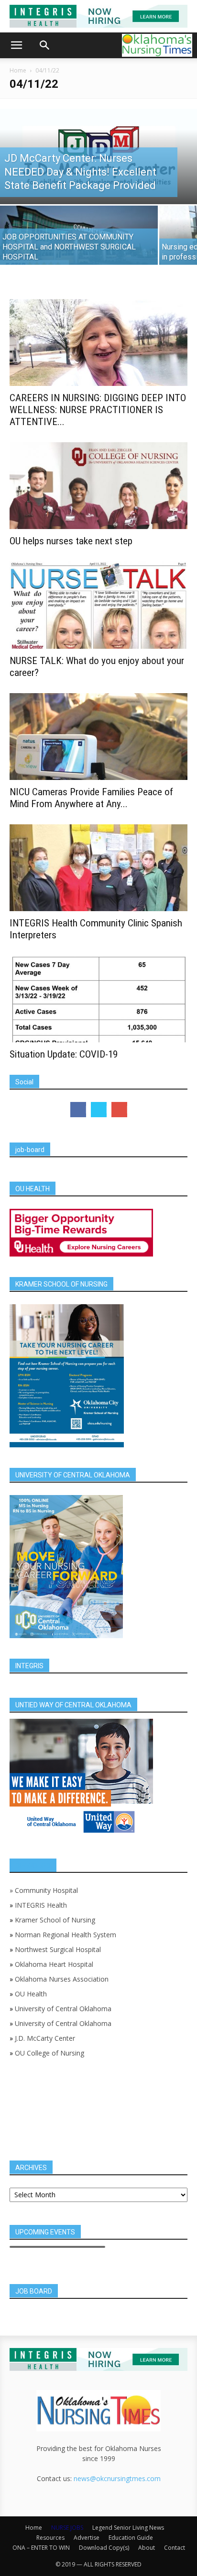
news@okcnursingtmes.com (117, 2478)
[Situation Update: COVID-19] (98, 999)
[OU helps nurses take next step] (98, 486)
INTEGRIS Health (41, 1905)
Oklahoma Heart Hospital (54, 1964)
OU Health (31, 1994)
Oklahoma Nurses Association (62, 1979)
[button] (16, 45)
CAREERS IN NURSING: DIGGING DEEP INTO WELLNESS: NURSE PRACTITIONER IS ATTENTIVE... (98, 410)
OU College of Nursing (49, 2053)
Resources (50, 2538)
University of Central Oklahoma (63, 2009)
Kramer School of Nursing (55, 1920)
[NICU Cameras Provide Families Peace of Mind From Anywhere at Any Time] (98, 737)
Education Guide (131, 2538)
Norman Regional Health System (66, 1935)
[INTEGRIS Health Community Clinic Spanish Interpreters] (98, 868)
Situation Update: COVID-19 (64, 1054)
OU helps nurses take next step (71, 541)
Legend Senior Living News (128, 2528)
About (147, 2548)
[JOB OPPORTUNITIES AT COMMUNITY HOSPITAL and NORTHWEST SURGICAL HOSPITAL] (79, 244)
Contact (175, 2548)
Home (18, 70)
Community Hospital (46, 1890)
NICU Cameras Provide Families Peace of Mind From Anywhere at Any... (91, 798)
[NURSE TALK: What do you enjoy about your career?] (98, 605)
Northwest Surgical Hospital (58, 1949)
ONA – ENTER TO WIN (41, 2548)
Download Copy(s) (104, 2548)
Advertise (87, 2538)
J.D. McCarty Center (45, 2038)
